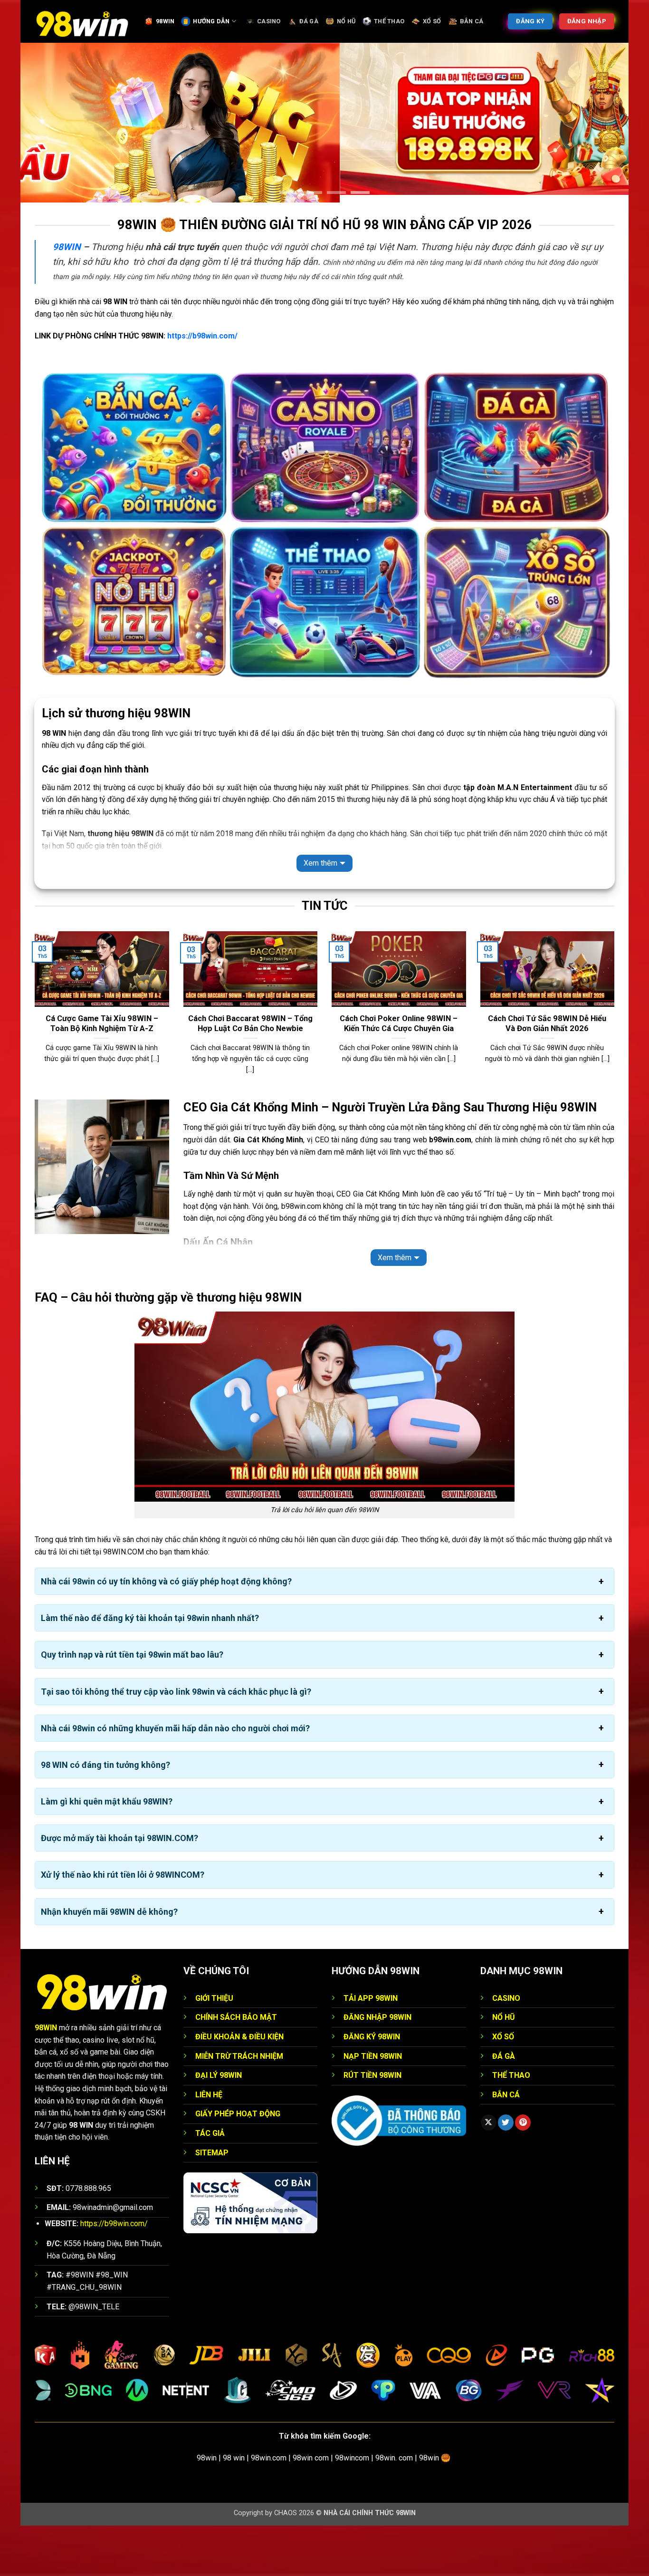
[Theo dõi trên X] (489, 2173)
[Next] (616, 1065)
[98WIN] (82, 21)
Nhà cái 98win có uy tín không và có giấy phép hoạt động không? (166, 1632)
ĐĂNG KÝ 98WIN (372, 2088)
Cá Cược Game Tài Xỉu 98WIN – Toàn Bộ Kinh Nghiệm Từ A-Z (102, 1074)
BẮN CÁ (472, 21)
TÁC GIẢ (210, 2184)
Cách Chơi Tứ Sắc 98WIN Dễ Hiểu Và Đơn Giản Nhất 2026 (547, 1074)
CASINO (269, 21)
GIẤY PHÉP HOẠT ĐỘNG (238, 2165)
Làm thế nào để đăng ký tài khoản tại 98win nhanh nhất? (150, 1669)
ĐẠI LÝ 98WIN (219, 2126)
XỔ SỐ (432, 21)
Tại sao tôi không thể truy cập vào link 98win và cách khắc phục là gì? (176, 1742)
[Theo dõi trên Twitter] (506, 2173)
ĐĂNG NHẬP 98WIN (377, 2068)
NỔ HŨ (346, 21)
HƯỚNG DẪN (211, 21)
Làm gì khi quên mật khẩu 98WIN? (107, 1852)
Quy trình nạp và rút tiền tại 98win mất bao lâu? (132, 1705)
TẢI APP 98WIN (371, 2049)
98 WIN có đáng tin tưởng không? (105, 1816)
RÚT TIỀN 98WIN (372, 2126)
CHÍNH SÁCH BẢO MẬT (236, 2068)
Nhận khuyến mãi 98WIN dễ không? (109, 1962)
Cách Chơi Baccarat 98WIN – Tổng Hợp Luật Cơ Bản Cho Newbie (250, 1074)
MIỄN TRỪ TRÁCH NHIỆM (239, 2107)
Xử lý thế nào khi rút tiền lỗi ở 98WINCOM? (123, 1925)
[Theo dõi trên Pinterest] (523, 2173)
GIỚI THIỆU (214, 2049)
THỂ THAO (389, 21)
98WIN (165, 21)
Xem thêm (320, 914)
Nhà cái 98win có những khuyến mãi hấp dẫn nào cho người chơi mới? (175, 1779)
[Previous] (33, 1065)
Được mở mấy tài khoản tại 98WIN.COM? (119, 1889)
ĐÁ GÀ (309, 21)
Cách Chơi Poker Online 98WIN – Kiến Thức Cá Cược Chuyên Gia (399, 1074)
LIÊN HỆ (209, 2145)
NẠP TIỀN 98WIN (373, 2107)
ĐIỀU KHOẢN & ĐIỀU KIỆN (239, 2088)
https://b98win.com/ (202, 387)
